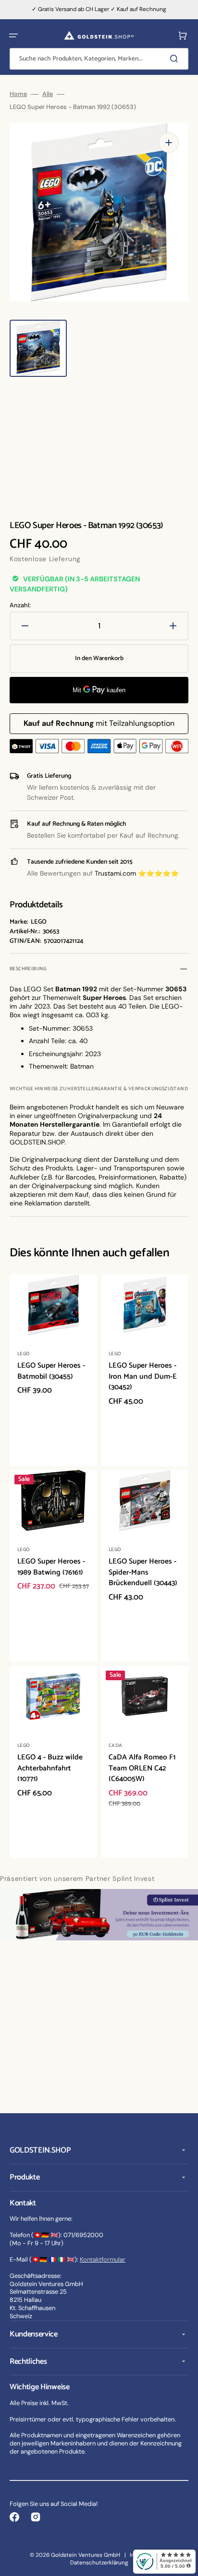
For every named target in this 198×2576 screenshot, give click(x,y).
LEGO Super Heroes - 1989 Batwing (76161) (51, 1567)
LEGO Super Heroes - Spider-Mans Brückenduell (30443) (143, 1572)
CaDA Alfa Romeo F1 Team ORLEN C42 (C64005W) (142, 1768)
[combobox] (99, 59)
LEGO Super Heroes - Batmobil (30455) (51, 1371)
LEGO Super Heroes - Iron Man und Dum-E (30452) (143, 1376)
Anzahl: (20, 605)
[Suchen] (176, 59)
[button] (13, 36)
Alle (48, 94)
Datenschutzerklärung (99, 2563)
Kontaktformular (103, 2259)
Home (18, 94)
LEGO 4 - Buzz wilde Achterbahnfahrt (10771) (50, 1768)
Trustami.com (115, 873)
